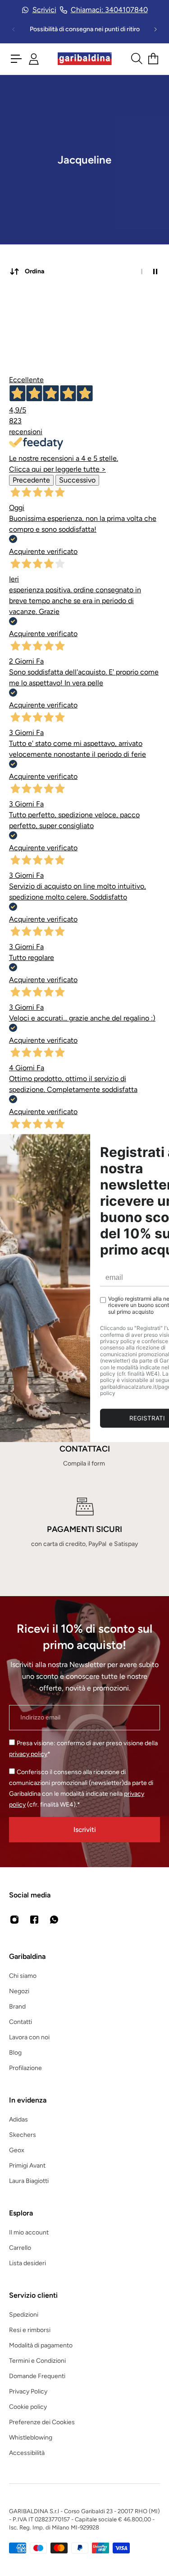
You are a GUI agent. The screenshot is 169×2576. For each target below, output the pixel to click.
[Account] (34, 59)
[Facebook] (34, 1920)
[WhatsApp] (54, 1920)
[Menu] (16, 59)
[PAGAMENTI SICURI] (84, 1523)
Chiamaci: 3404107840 (109, 10)
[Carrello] (153, 59)
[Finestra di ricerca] (136, 59)
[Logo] (85, 59)
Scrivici (44, 10)
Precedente (31, 480)
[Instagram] (14, 1920)
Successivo (77, 480)
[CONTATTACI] (84, 1443)
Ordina (34, 271)
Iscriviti (85, 1829)
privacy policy (28, 1754)
